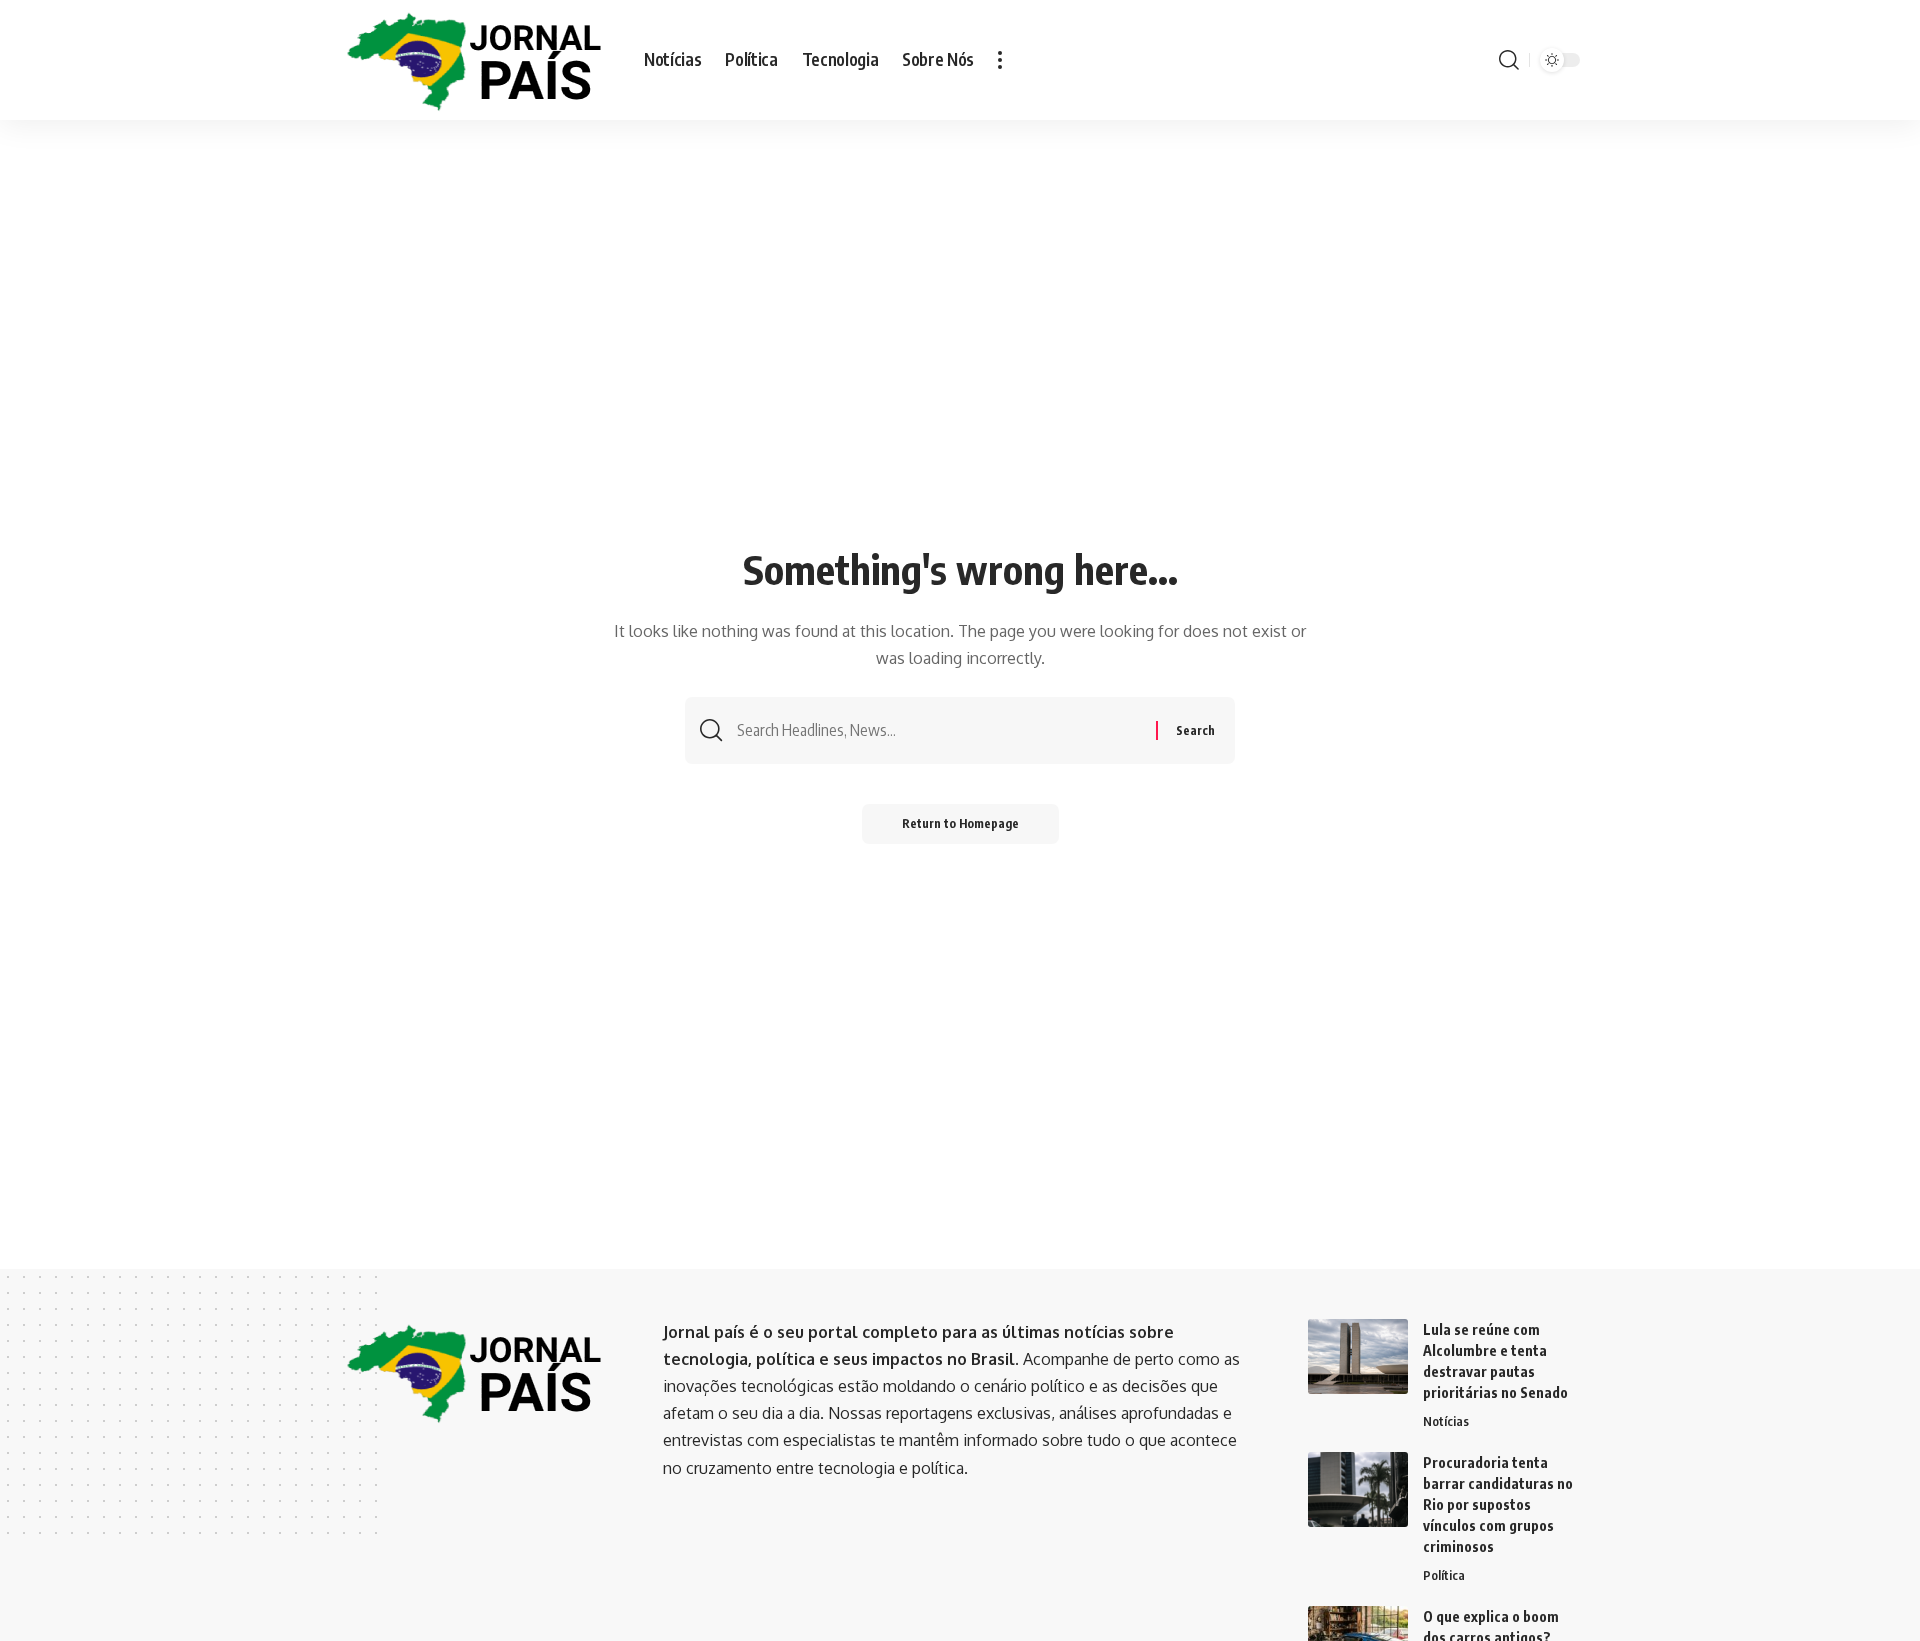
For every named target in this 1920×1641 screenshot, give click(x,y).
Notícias (1446, 1421)
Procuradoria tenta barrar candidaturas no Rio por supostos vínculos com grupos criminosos (1498, 1504)
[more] (1000, 60)
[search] (1509, 60)
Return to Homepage (960, 823)
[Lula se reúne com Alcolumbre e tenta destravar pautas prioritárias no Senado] (1358, 1356)
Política (1444, 1575)
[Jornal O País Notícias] (476, 60)
